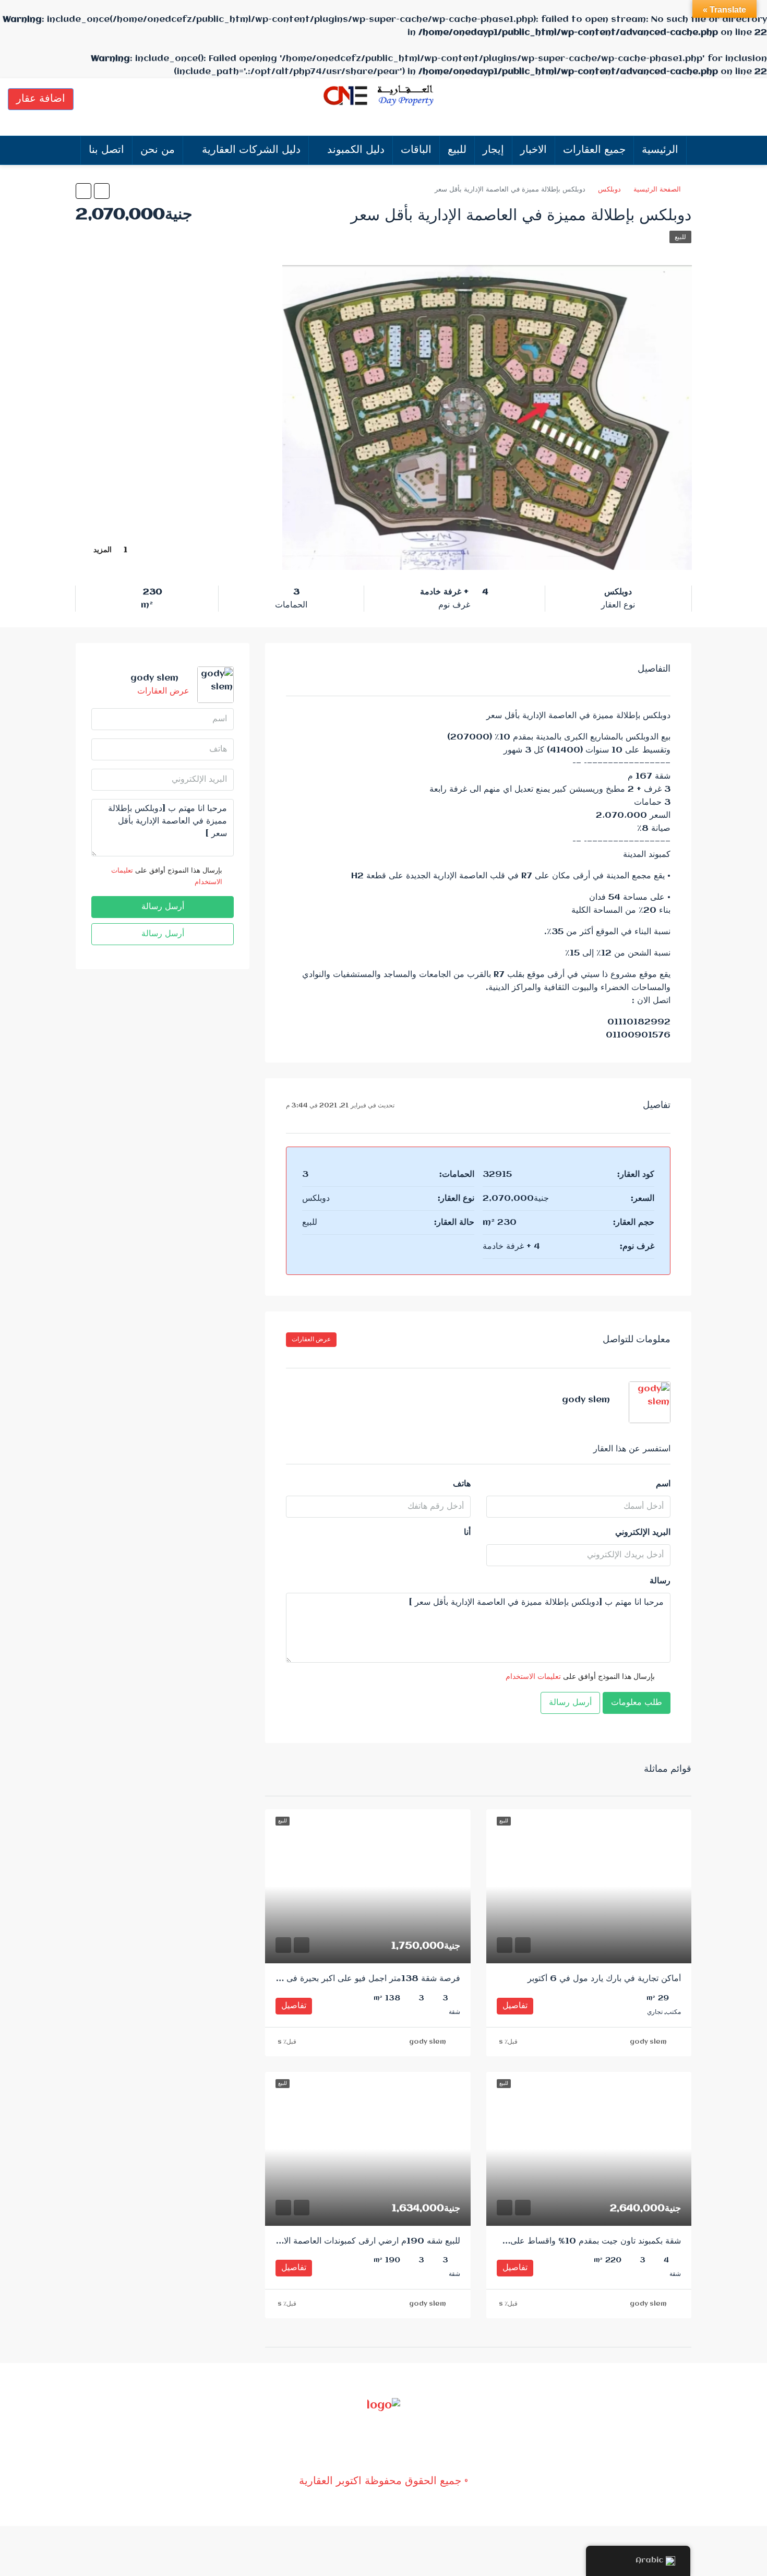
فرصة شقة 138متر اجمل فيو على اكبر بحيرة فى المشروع (357, 1979)
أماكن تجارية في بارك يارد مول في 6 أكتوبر (604, 1979)
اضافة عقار (41, 99)
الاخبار (534, 150)
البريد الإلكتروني (643, 1533)
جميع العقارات (594, 150)
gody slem (648, 2042)
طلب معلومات (637, 1703)
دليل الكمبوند (356, 150)
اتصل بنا (106, 150)
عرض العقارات (311, 1339)
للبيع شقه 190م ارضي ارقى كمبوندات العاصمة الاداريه (364, 2241)
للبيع (457, 150)
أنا (467, 1533)
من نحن (158, 150)
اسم (663, 1484)
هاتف (462, 1484)
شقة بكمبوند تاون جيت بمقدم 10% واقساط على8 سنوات (579, 2241)
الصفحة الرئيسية (657, 189)
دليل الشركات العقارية (251, 150)
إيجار (493, 150)
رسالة (660, 1581)
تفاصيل (515, 2006)
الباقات (416, 150)
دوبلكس (609, 189)
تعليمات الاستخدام (533, 1677)
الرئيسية (660, 150)
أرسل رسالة (570, 1703)
